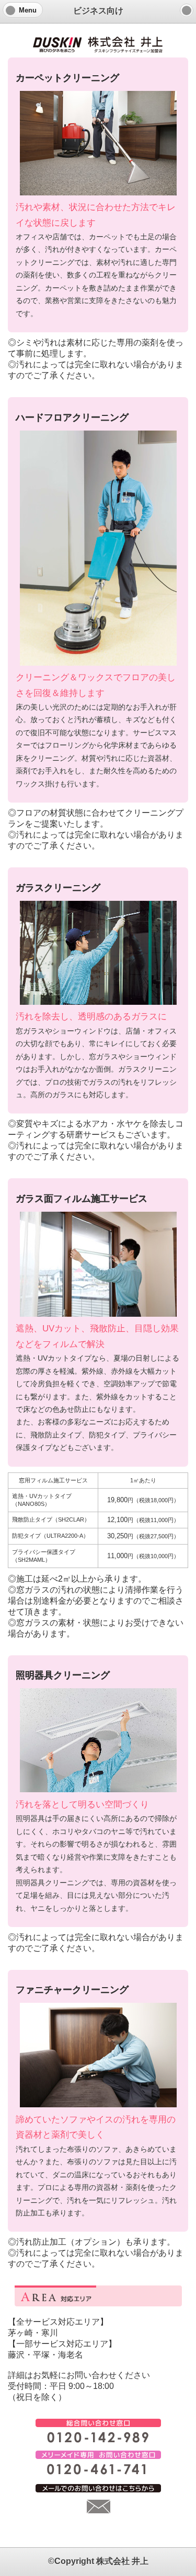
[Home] (187, 10)
